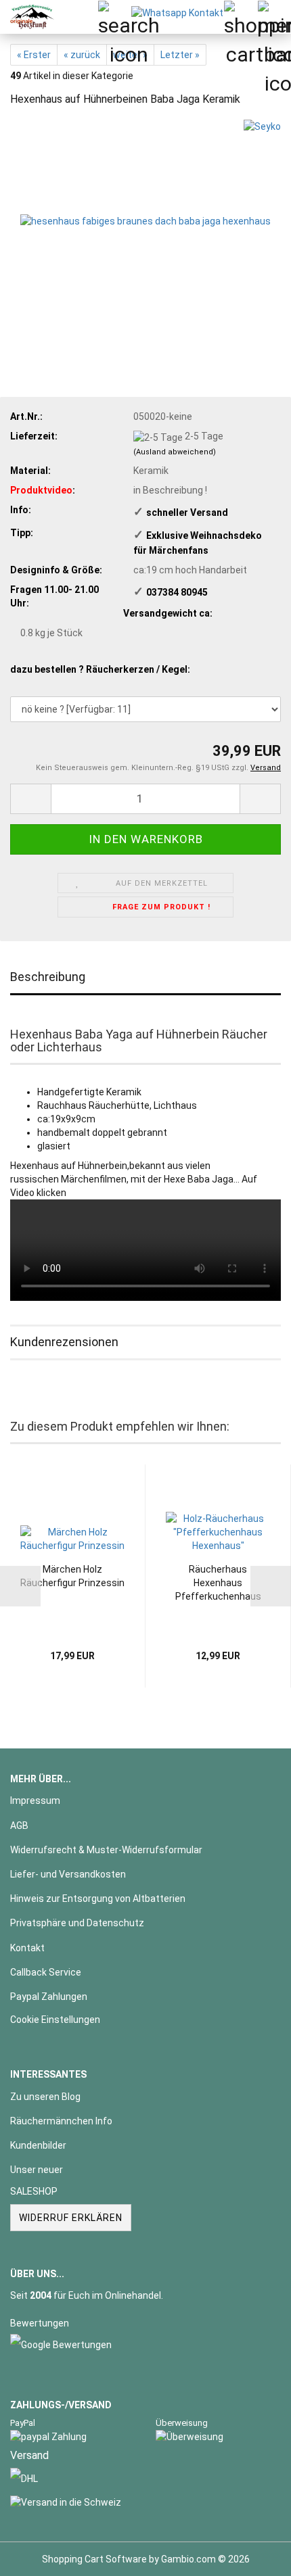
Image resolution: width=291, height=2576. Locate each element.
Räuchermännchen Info (61, 2121)
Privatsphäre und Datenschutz (77, 1923)
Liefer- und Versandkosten (68, 1874)
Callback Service (46, 1972)
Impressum (35, 1800)
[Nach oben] (254, 2556)
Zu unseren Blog (45, 2097)
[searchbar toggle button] (114, 17)
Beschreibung (48, 977)
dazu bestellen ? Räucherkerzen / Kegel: (100, 669)
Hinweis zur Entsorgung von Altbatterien (98, 1899)
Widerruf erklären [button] (71, 2218)
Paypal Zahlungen (49, 1997)
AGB (19, 1826)
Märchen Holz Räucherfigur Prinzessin (72, 1576)
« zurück (82, 55)
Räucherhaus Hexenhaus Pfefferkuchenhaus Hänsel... (218, 1583)
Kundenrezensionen (64, 1342)
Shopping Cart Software (94, 2559)
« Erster (34, 55)
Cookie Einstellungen (55, 2020)
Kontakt (27, 1948)
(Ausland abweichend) (175, 452)
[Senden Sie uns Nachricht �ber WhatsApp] (177, 12)
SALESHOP (34, 2191)
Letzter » (180, 55)
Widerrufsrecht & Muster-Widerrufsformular (106, 1850)
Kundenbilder (38, 2145)
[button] (30, 799)
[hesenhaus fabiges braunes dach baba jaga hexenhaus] (145, 220)
